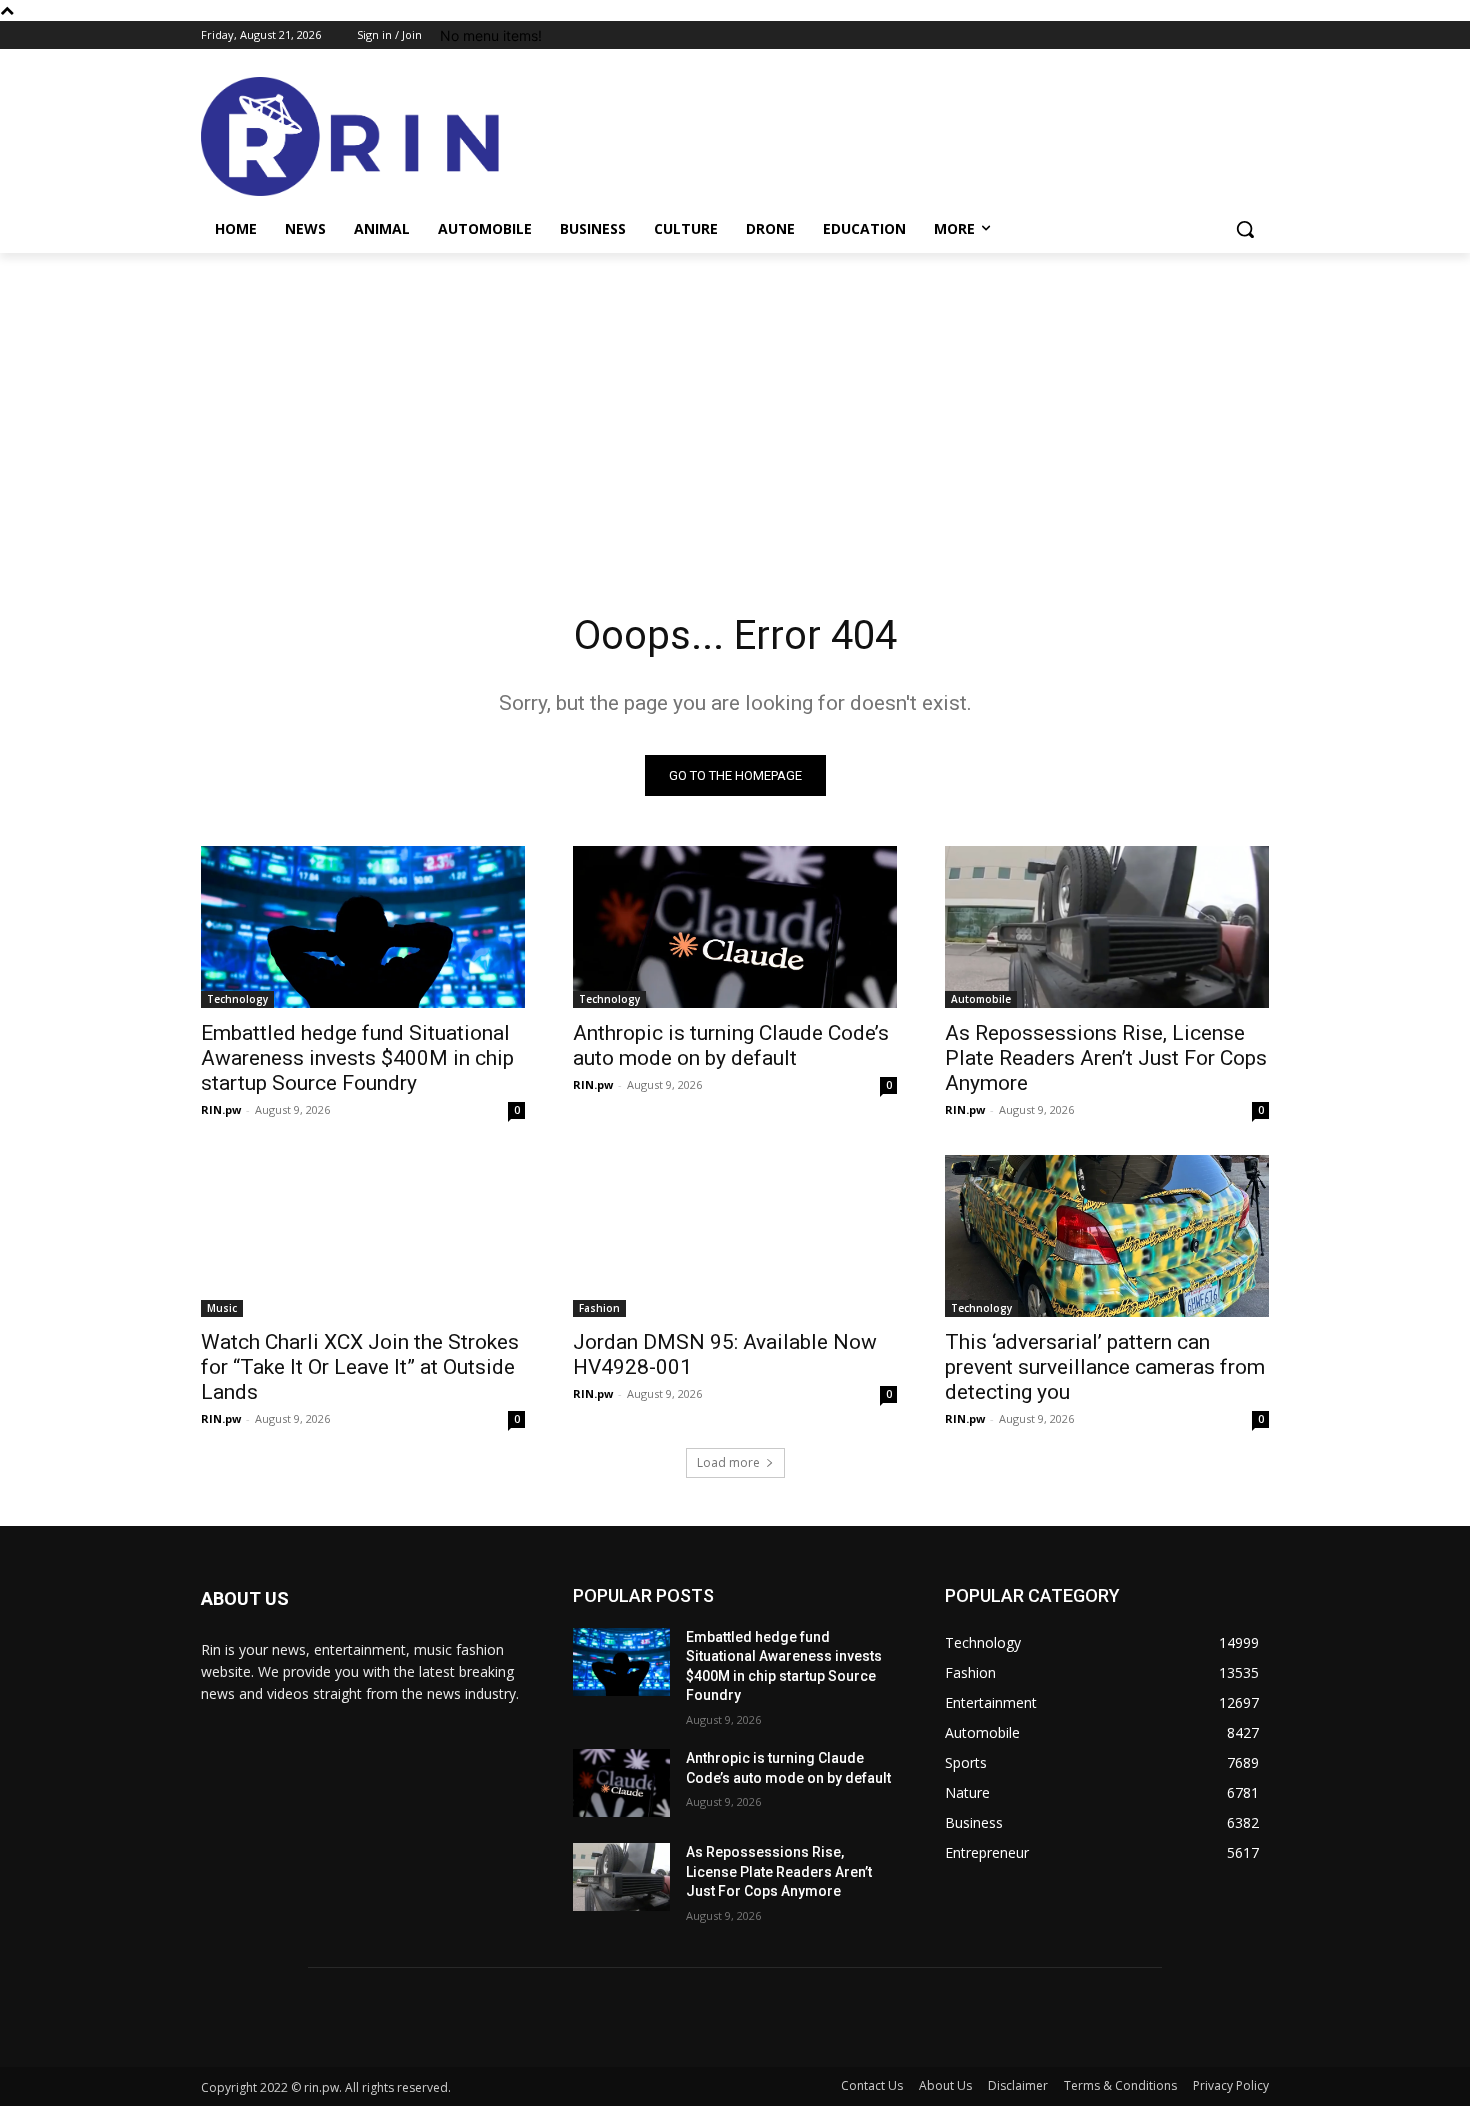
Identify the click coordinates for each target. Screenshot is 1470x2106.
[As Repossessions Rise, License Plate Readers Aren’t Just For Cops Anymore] (1107, 927)
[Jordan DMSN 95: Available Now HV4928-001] (735, 1236)
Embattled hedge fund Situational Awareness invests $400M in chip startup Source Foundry (357, 1058)
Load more (728, 1462)
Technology (237, 999)
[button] (1245, 229)
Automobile (981, 999)
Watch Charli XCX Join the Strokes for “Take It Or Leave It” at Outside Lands (360, 1367)
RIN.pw (221, 1109)
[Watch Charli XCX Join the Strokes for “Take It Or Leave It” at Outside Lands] (363, 1236)
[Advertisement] (735, 403)
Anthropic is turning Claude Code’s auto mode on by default (731, 1045)
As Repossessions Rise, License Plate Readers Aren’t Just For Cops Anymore (1106, 1058)
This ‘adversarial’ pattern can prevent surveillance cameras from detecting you (1105, 1367)
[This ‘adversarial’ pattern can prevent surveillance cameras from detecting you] (1107, 1236)
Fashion (599, 1308)
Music (222, 1308)
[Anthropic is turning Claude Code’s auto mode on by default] (735, 927)
